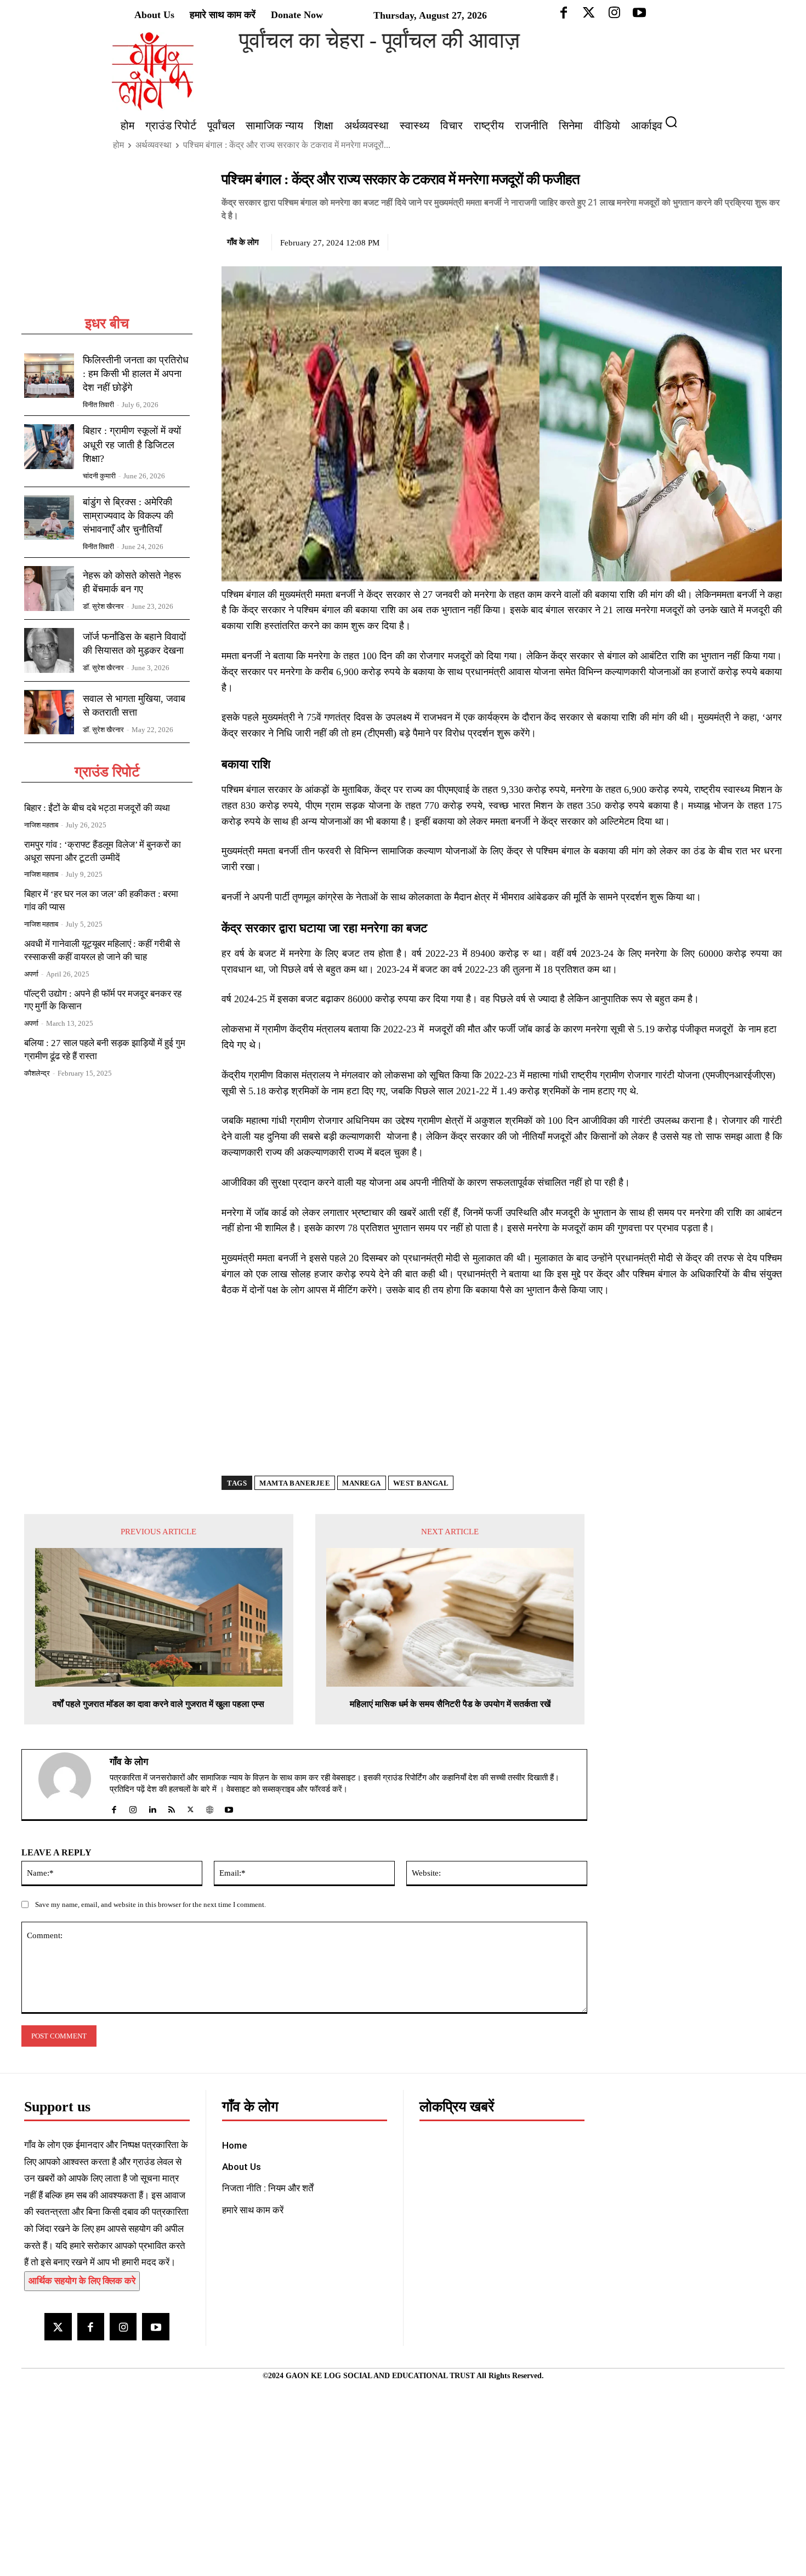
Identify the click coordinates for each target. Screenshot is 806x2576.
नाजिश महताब (41, 825)
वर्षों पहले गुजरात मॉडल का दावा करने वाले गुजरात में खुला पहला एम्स (158, 1704)
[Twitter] (720, 241)
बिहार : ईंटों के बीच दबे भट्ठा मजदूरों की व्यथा (97, 808)
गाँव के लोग (243, 242)
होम (118, 145)
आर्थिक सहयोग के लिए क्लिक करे (82, 2281)
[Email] (771, 241)
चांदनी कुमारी (99, 476)
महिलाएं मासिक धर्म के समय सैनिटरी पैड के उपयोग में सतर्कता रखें (450, 1704)
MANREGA (362, 1483)
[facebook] (114, 1807)
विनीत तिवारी (98, 405)
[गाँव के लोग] (71, 1785)
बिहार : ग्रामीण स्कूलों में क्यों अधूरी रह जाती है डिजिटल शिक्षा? (132, 444)
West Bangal (421, 1483)
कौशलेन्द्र (37, 1073)
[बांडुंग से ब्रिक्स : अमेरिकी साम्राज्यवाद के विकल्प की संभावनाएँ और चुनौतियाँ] (49, 518)
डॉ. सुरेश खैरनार (103, 606)
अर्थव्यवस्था (154, 145)
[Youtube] (155, 2326)
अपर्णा (31, 974)
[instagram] (133, 1807)
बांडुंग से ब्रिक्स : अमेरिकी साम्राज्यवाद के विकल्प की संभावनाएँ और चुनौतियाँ (128, 516)
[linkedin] (152, 1807)
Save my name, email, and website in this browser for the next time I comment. (151, 1904)
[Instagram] (123, 2326)
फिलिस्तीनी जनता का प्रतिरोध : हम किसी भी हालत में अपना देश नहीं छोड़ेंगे (136, 374)
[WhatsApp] (746, 241)
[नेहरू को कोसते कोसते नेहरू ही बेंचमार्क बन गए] (49, 589)
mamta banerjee (295, 1483)
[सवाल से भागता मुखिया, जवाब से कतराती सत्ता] (49, 712)
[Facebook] (695, 241)
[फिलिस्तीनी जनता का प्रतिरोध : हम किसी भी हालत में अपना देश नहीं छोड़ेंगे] (49, 376)
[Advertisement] (107, 242)
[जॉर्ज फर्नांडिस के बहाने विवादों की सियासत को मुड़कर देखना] (49, 650)
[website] (210, 1807)
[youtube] (229, 1807)
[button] (676, 122)
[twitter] (191, 1807)
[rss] (171, 1807)
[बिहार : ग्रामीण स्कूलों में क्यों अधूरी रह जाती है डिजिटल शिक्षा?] (49, 447)
